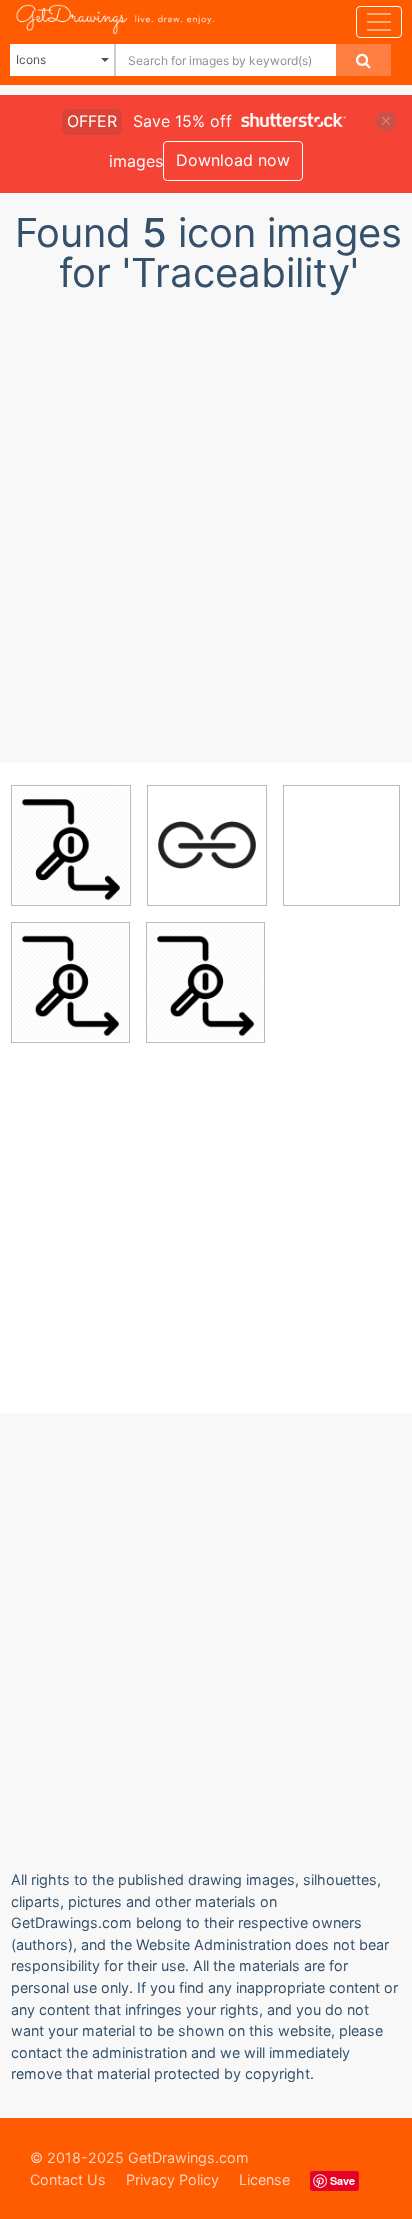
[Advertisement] (206, 523)
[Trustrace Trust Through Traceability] (341, 843)
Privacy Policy (172, 2179)
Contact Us (68, 2179)
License (264, 2179)
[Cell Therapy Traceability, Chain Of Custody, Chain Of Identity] (207, 845)
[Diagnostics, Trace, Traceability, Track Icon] (71, 845)
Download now (233, 160)
